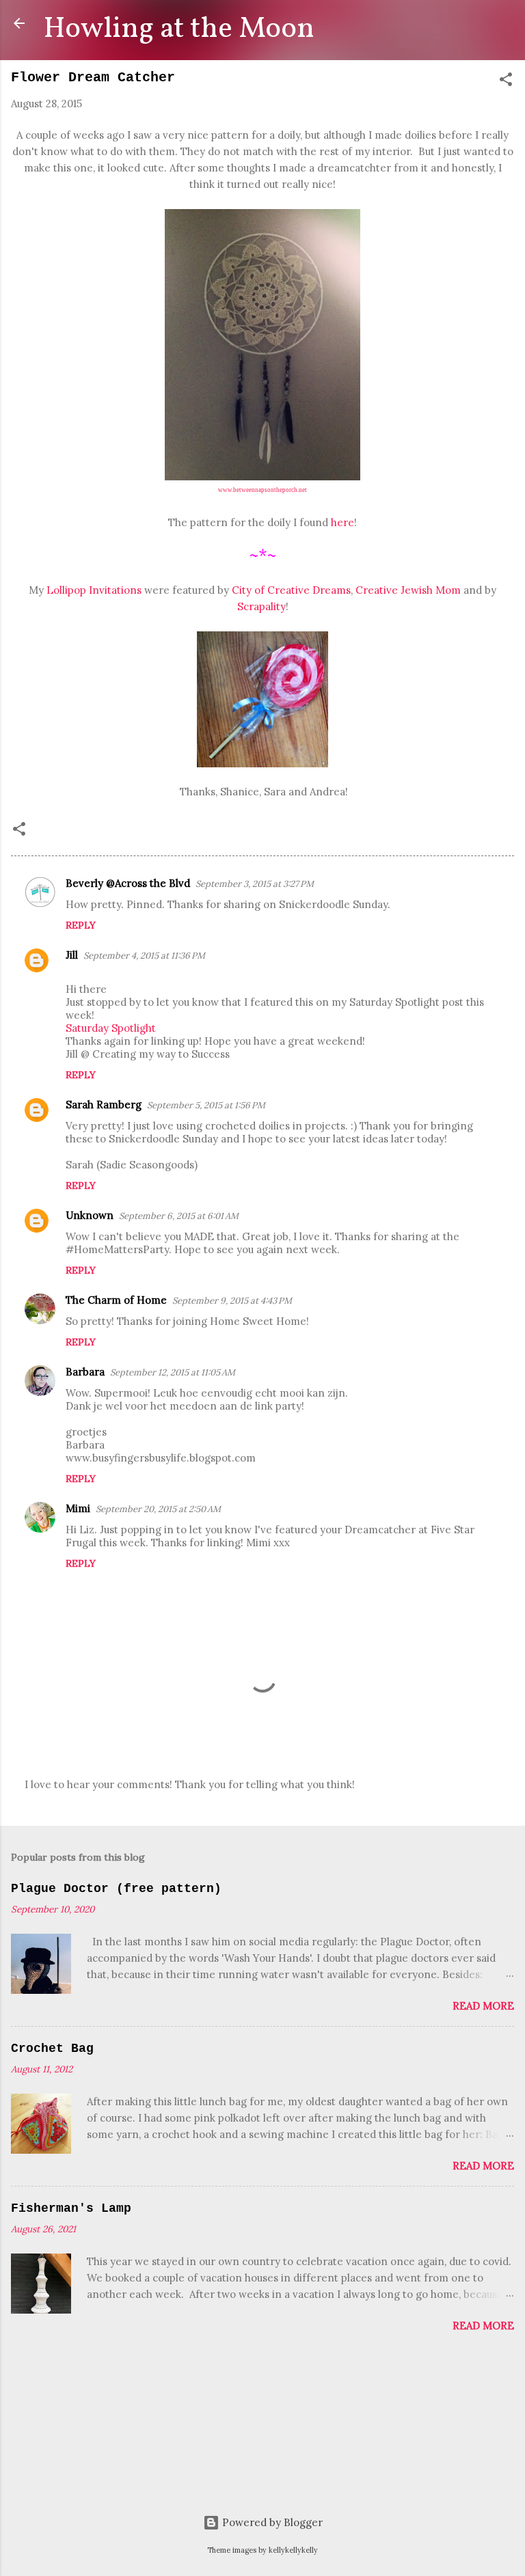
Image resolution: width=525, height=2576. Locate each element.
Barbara (85, 1372)
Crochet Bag (52, 2049)
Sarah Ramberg (104, 1105)
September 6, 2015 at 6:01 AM (179, 1216)
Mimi (78, 1508)
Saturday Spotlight (111, 1028)
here (341, 522)
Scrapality (261, 606)
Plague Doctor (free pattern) (116, 1889)
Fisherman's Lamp (71, 2208)
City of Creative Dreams (291, 590)
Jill (72, 955)
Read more (483, 2006)
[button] (506, 82)
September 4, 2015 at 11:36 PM (144, 956)
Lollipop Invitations (94, 590)
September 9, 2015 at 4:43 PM (232, 1301)
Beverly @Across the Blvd (128, 883)
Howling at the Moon (179, 29)
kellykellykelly (293, 2550)
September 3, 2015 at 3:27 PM (255, 884)
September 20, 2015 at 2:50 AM (158, 1509)
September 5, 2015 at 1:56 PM (206, 1105)
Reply (81, 925)
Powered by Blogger (271, 2522)
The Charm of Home (116, 1300)
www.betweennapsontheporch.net (262, 490)
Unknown (90, 1215)
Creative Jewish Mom (408, 590)
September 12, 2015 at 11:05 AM (173, 1372)
